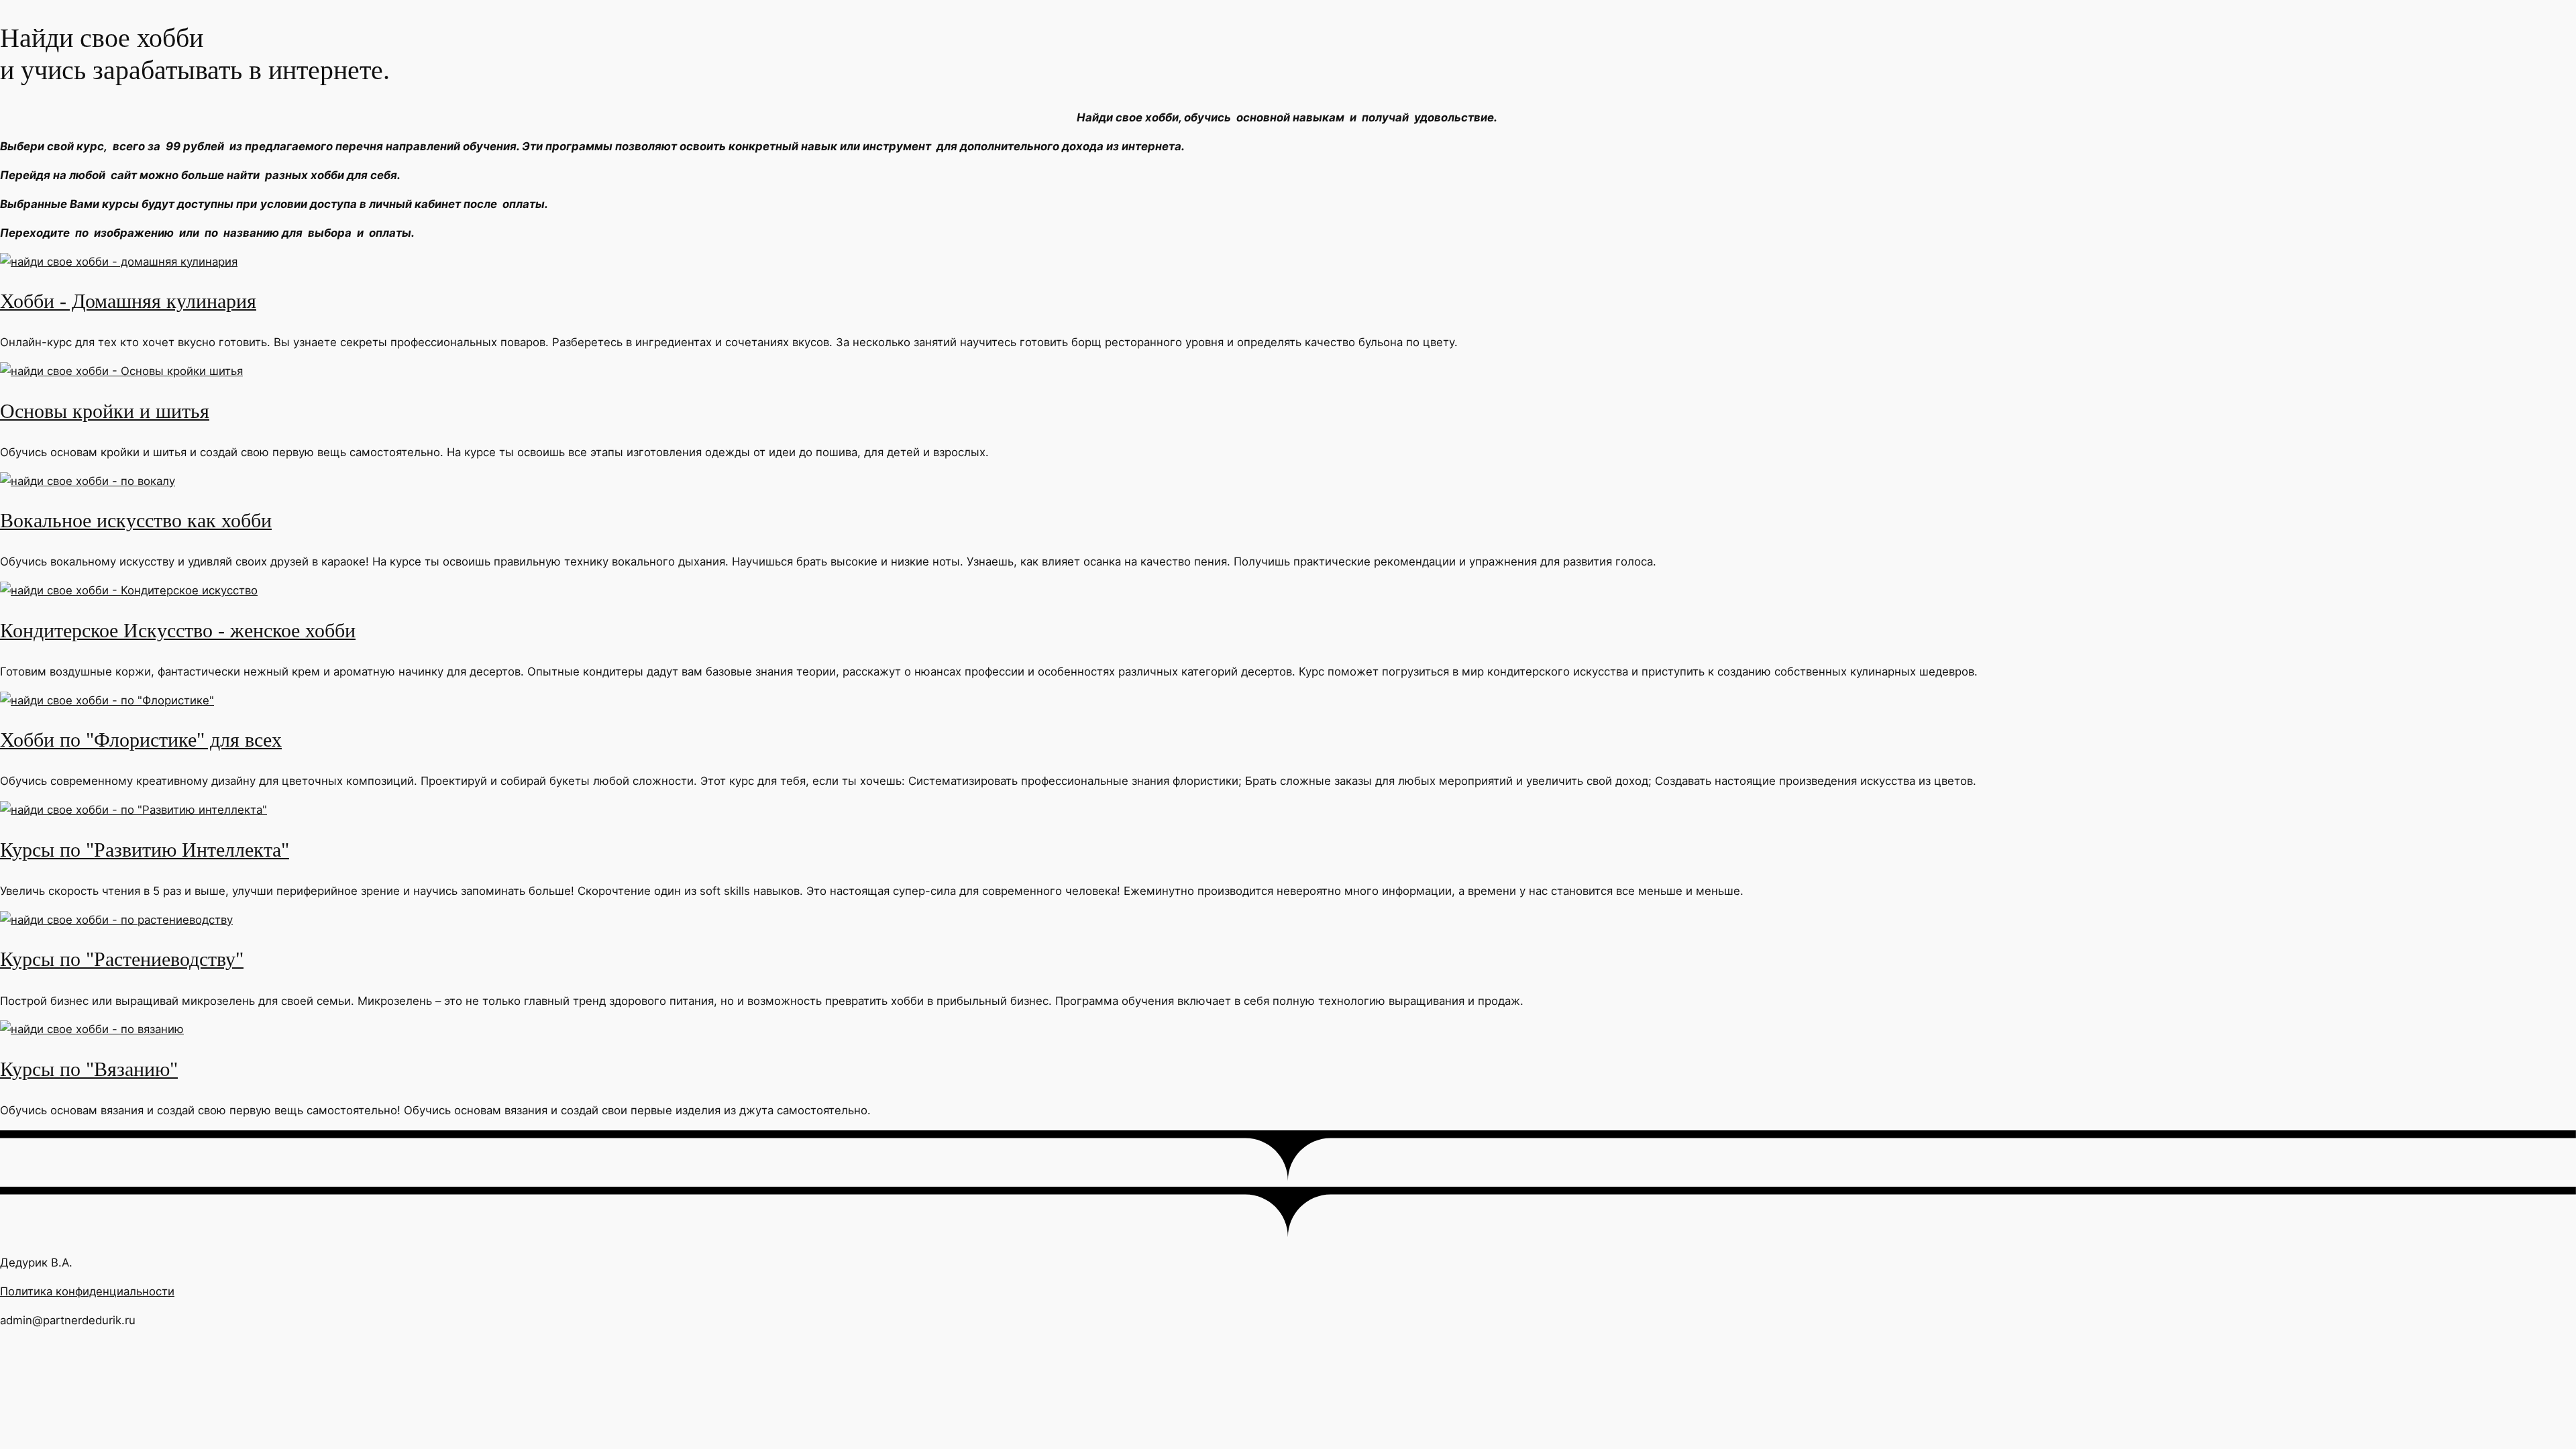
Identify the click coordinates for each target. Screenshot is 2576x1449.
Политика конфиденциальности (87, 1291)
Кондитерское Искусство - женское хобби (178, 631)
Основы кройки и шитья (105, 411)
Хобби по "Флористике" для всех (141, 740)
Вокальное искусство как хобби (136, 521)
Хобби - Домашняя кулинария (128, 301)
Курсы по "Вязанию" (89, 1069)
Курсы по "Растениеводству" (122, 959)
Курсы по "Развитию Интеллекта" (145, 850)
